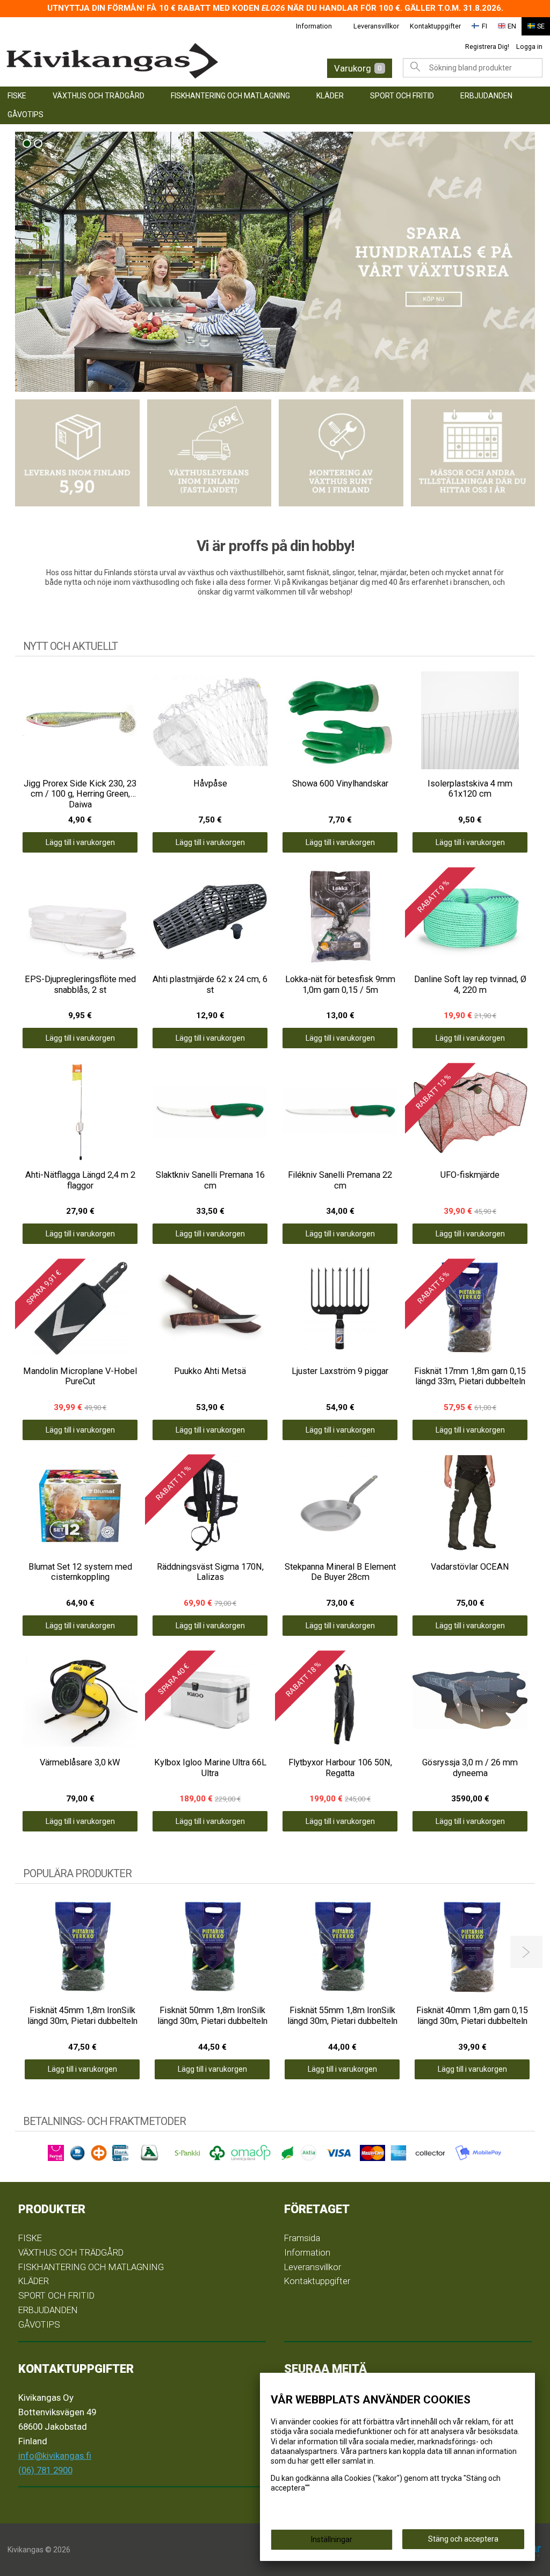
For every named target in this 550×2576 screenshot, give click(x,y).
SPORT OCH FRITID (402, 96)
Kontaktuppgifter (435, 26)
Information (314, 26)
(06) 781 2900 (45, 2470)
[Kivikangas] (124, 61)
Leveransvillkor (376, 26)
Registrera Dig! (487, 46)
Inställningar (332, 2539)
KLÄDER (330, 96)
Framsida (302, 2238)
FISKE (17, 96)
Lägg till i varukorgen (80, 842)
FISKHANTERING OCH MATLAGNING (230, 96)
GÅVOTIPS (26, 115)
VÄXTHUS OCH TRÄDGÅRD (99, 96)
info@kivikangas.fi (55, 2456)
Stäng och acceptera (463, 2539)
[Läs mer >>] (77, 453)
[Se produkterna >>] (275, 262)
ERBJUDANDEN (486, 96)
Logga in (529, 46)
